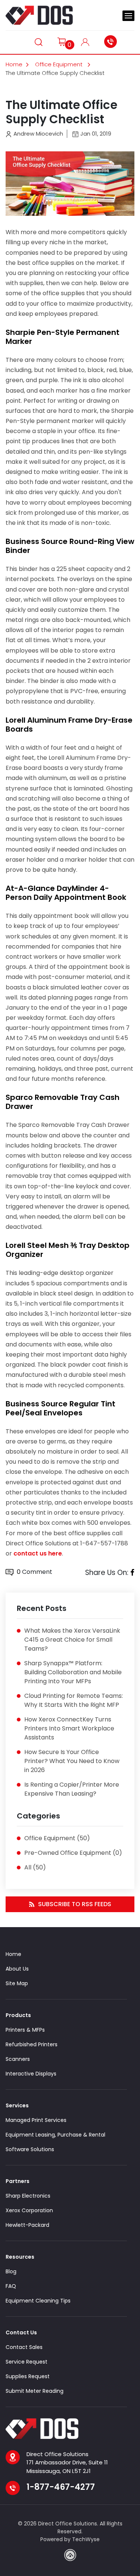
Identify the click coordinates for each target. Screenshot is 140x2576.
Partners (18, 2181)
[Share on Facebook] (132, 1573)
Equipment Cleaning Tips (38, 2301)
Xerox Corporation (29, 2210)
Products (18, 2015)
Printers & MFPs (25, 2030)
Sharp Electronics (28, 2196)
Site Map (17, 1983)
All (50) (35, 1867)
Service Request (27, 2362)
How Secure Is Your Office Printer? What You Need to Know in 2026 (72, 1761)
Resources (20, 2257)
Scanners (18, 2059)
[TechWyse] (70, 2555)
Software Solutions (30, 2149)
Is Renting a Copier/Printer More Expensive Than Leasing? (72, 1789)
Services (17, 2105)
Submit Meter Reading (35, 2391)
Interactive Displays (31, 2074)
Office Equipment (60, 64)
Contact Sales (24, 2347)
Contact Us (21, 2332)
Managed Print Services (36, 2120)
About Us (17, 1969)
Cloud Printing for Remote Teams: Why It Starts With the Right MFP (74, 1700)
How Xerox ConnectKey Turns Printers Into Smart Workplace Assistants (69, 1728)
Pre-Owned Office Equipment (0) (73, 1853)
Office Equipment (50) (57, 1838)
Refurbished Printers (32, 2044)
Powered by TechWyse (70, 2539)
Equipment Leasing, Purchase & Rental (55, 2135)
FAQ (11, 2286)
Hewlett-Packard (27, 2225)
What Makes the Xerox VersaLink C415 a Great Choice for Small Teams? (72, 1640)
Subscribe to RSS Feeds (75, 1904)
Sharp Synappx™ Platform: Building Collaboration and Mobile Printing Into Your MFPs (73, 1672)
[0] (62, 41)
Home (14, 64)
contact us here (38, 1553)
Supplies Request (28, 2376)
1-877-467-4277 (112, 42)
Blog (11, 2271)
